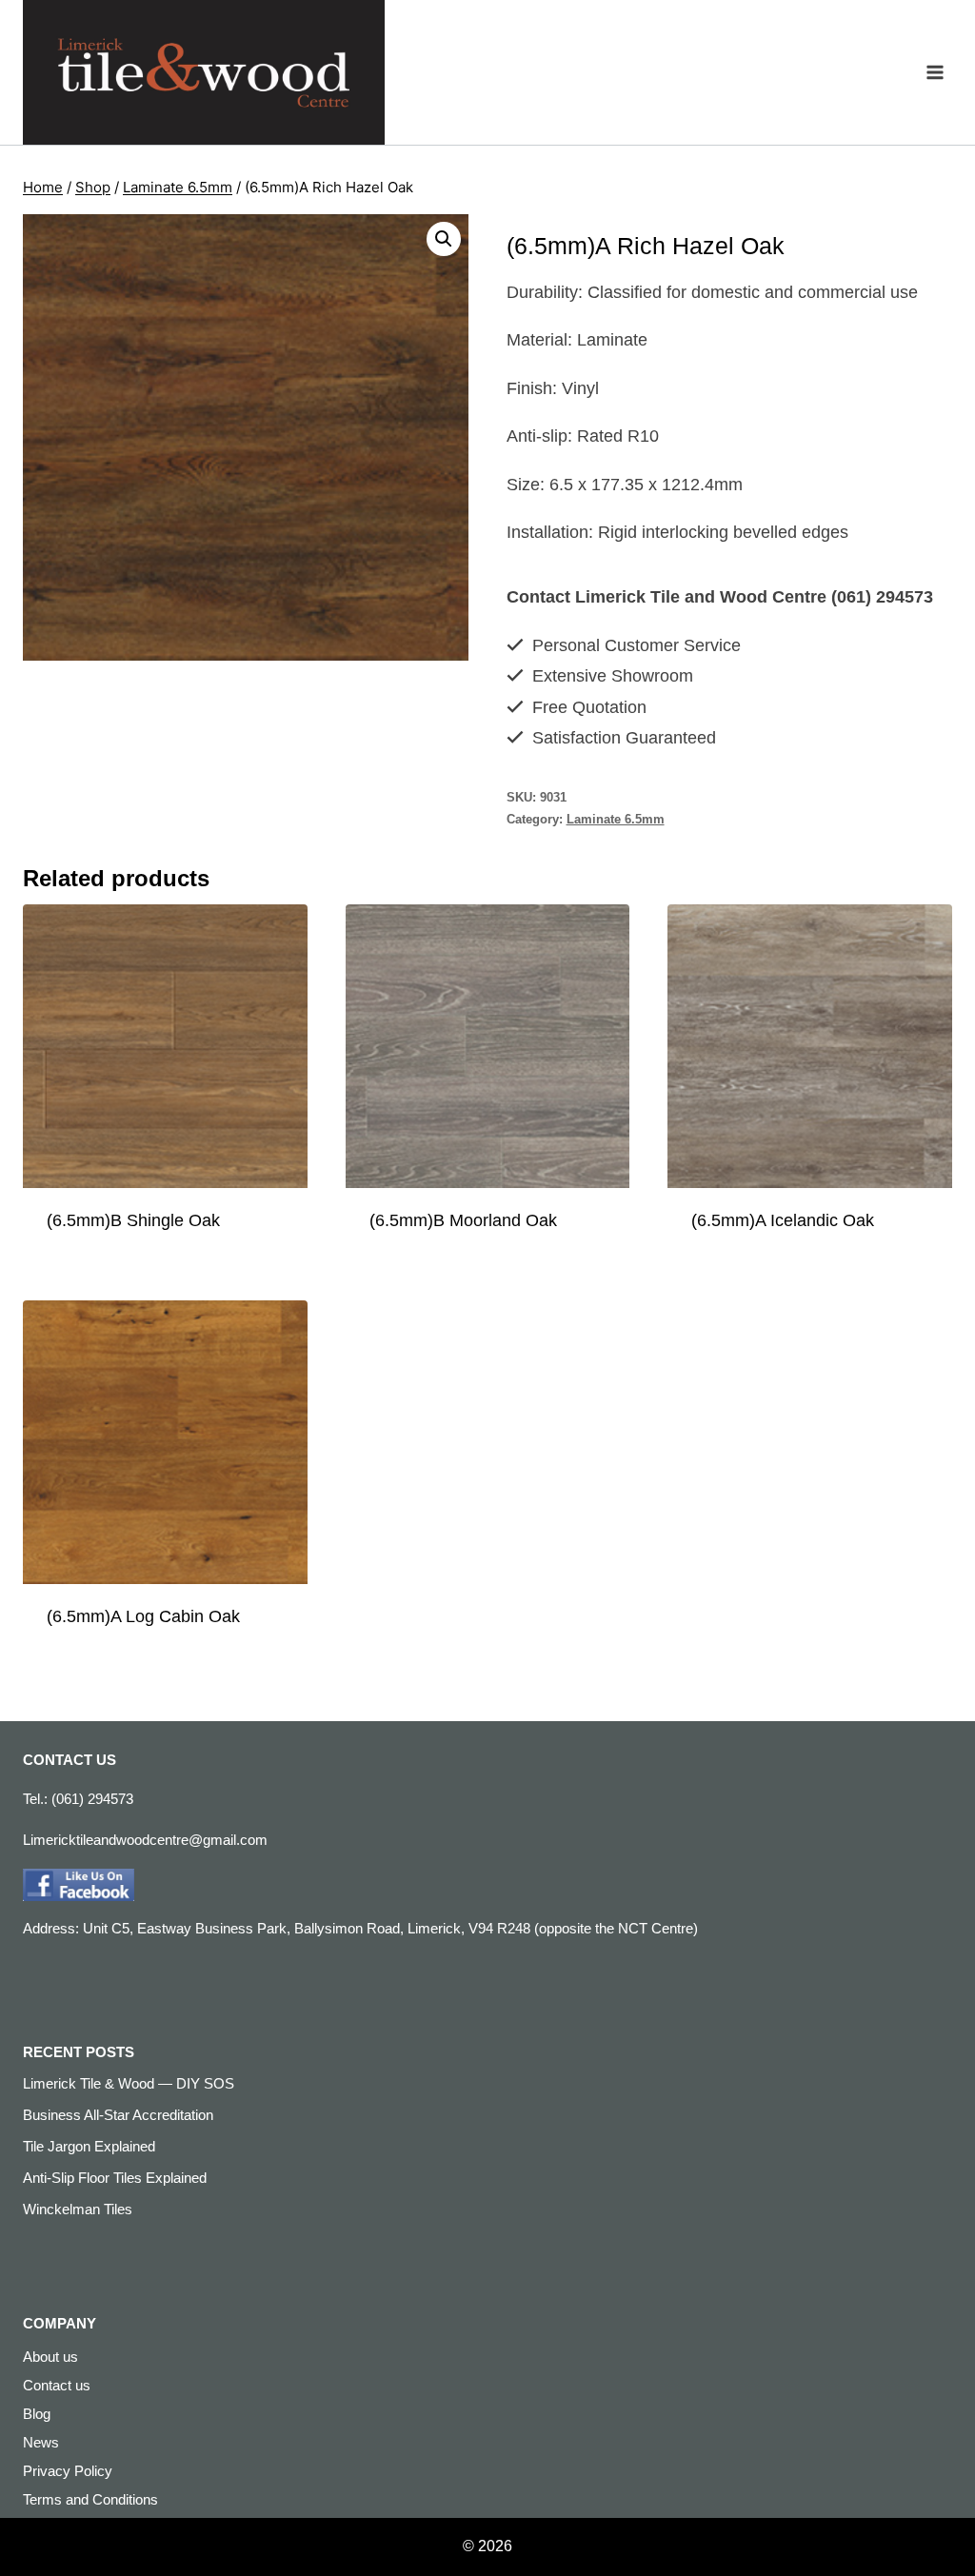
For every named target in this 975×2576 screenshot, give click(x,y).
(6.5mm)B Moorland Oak (463, 1220)
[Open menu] (935, 73)
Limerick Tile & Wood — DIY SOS (129, 2083)
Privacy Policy (68, 2471)
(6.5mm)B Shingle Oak (133, 1220)
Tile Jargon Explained (89, 2146)
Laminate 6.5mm (616, 820)
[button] (444, 239)
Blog (37, 2414)
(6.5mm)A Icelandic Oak (783, 1220)
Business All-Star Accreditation (118, 2115)
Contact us (57, 2385)
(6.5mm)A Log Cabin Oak (143, 1616)
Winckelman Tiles (78, 2209)
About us (50, 2357)
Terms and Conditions (90, 2499)
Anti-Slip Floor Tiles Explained (115, 2178)
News (41, 2442)
